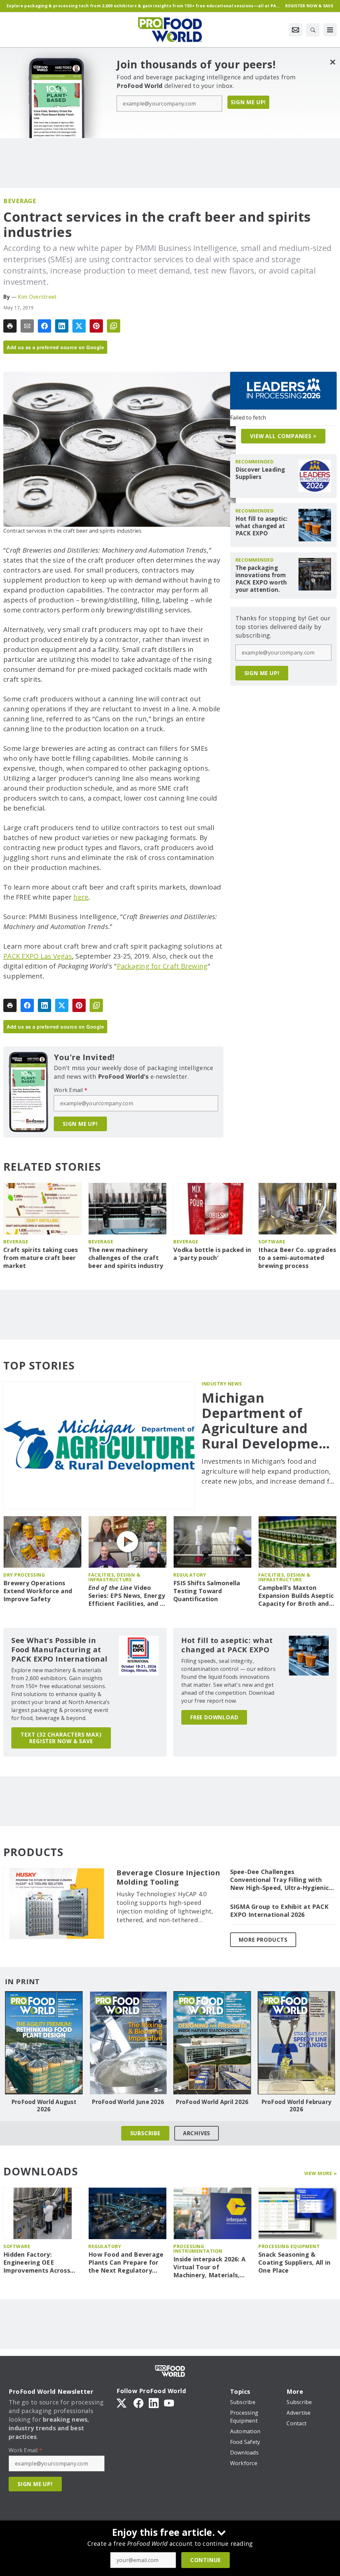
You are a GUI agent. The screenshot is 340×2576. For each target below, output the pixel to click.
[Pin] (96, 326)
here (81, 897)
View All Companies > (283, 436)
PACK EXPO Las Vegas (38, 956)
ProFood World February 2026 (297, 2106)
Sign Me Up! (248, 102)
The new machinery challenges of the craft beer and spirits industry (126, 1258)
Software (272, 1242)
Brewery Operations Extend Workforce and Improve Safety (38, 1591)
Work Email (71, 1090)
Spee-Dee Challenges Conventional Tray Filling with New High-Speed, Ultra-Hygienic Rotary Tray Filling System (280, 1880)
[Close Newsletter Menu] (333, 62)
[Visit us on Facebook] (138, 2403)
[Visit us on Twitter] (122, 2403)
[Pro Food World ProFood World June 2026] (128, 2043)
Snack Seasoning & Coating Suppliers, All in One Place (294, 2263)
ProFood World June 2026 (128, 2102)
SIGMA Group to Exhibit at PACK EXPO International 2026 (279, 1911)
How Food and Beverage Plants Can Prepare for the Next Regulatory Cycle (126, 2263)
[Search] (313, 30)
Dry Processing (24, 1575)
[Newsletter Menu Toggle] (296, 30)
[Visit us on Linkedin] (154, 2403)
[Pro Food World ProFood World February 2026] (297, 2043)
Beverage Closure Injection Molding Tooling (168, 1877)
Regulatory (190, 1575)
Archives (197, 2133)
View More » (321, 2173)
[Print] (10, 326)
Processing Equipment (289, 2246)
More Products (263, 1940)
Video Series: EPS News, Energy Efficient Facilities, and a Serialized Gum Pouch (127, 1596)
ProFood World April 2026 (212, 2102)
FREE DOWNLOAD (214, 1717)
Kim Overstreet (37, 297)
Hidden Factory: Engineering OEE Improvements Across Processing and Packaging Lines (37, 2263)
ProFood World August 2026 (44, 2106)
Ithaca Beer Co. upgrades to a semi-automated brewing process (297, 1258)
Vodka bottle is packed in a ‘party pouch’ (212, 1254)
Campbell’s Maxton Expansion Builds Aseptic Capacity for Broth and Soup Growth (296, 1596)
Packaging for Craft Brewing (162, 966)
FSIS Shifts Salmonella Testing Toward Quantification (207, 1591)
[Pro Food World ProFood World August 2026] (44, 2043)
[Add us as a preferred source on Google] (114, 326)
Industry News (222, 1384)
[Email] (27, 326)
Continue (206, 2560)
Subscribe (145, 2133)
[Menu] (330, 30)
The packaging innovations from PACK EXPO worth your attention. (261, 579)
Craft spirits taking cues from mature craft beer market (41, 1258)
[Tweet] (79, 326)
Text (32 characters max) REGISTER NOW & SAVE (61, 1738)
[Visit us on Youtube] (169, 2403)
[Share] (44, 326)
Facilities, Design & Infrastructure (114, 1577)
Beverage (20, 201)
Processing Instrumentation (198, 2249)
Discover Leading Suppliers (260, 473)
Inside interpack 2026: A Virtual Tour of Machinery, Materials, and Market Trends (209, 2267)
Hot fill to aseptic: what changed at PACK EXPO (262, 526)
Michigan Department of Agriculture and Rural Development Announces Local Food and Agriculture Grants (267, 1421)
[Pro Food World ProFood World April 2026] (212, 2043)
